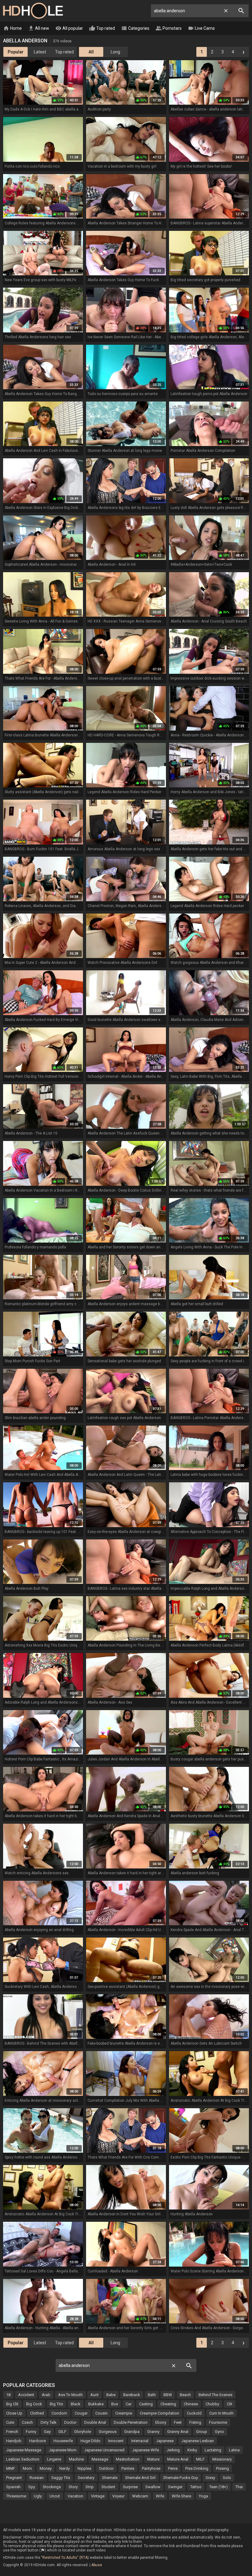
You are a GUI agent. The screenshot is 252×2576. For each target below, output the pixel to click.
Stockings (52, 2487)
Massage (100, 2459)
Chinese (191, 2404)
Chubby (212, 2404)
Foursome (218, 2422)
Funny (31, 2432)
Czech (27, 2422)
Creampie (124, 2413)
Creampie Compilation (159, 2413)
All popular (69, 28)
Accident (26, 2395)
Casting (146, 2404)
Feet (178, 2422)
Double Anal (95, 2422)
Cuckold (194, 2413)
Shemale (110, 2478)
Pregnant (14, 2478)
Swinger (175, 2487)
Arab (46, 2395)
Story (73, 2487)
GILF (62, 2432)
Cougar (81, 2413)
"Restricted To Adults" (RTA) (65, 2558)
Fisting (195, 2422)
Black (76, 2404)
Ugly (38, 2496)
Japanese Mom (63, 2450)
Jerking (173, 2450)
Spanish (13, 2487)
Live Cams (201, 28)
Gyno (219, 2432)
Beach (185, 2395)
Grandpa (132, 2432)
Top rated (102, 28)
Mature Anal (178, 2459)
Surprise (130, 2487)
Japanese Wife (146, 2450)
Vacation (75, 2496)
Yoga (203, 2496)
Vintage (98, 2496)
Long (115, 52)
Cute (10, 2422)
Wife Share (181, 2496)
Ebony (161, 2422)
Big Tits (56, 2404)
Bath (152, 2395)
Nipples (84, 2468)
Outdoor (106, 2468)
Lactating (213, 2450)
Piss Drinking (197, 2468)
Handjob (14, 2441)
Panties (128, 2468)
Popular (16, 52)
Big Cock (34, 2404)
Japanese (165, 2441)
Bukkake (96, 2404)
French (12, 2432)
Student (108, 2487)
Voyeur (118, 2496)
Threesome (16, 2496)
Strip (90, 2487)
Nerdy (65, 2468)
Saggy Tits (61, 2478)
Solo (227, 2478)
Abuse (97, 2565)
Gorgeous (108, 2432)
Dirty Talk (49, 2422)
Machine (76, 2459)
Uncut (55, 2496)
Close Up (14, 2413)
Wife (160, 2496)
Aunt (94, 2395)
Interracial (140, 2441)
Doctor (70, 2422)
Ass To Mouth (70, 2395)
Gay (47, 2432)
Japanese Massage (24, 2450)
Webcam (140, 2496)
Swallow (153, 2487)
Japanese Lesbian (198, 2441)
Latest (40, 52)
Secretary (86, 2478)
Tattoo (196, 2487)
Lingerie (54, 2459)
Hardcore (37, 2441)
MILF (200, 2459)
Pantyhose (151, 2468)
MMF (11, 2468)
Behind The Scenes (215, 2395)
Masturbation (128, 2459)
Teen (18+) (219, 2487)
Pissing (222, 2468)
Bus (115, 2404)
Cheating (168, 2404)
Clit (230, 2404)
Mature (153, 2459)
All (91, 52)
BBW (168, 2395)
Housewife (63, 2441)
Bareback (132, 2395)
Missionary (222, 2459)
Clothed (37, 2413)
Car (129, 2404)
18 (8, 2395)
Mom (27, 2468)
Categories (135, 28)
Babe (111, 2395)
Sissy (210, 2478)
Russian (37, 2478)
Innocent (116, 2441)
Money (46, 2468)
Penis (173, 2468)
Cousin (101, 2413)
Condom (59, 2413)
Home (12, 28)
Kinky (192, 2450)
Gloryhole (83, 2432)
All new (39, 28)
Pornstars (169, 28)
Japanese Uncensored (104, 2450)
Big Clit (12, 2404)
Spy (32, 2487)
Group (202, 2432)
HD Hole (33, 11)
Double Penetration (131, 2422)
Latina (234, 2450)
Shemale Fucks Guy (181, 2478)
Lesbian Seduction (23, 2459)
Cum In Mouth (221, 2413)
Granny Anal (178, 2432)
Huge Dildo (91, 2441)
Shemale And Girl (140, 2478)
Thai (239, 2487)
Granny (153, 2432)
